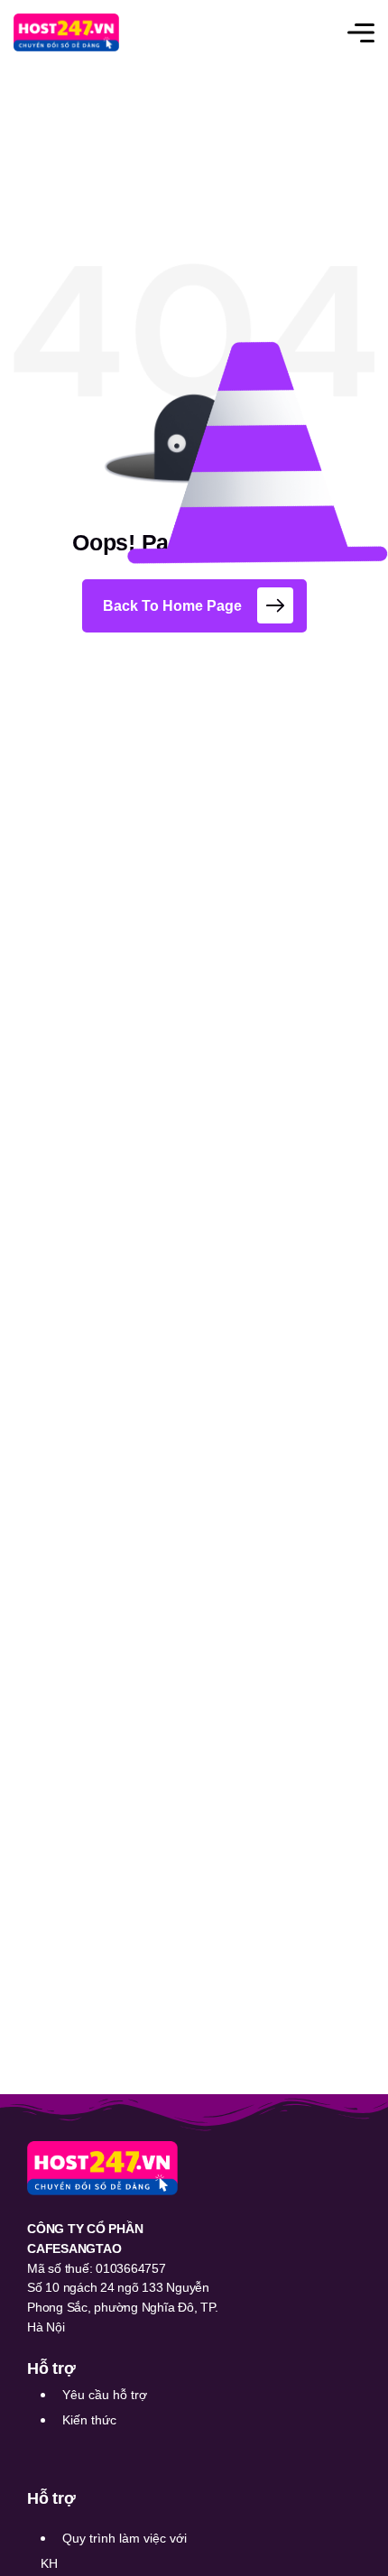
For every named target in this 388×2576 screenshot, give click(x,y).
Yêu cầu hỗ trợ (105, 2395)
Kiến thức (89, 2420)
